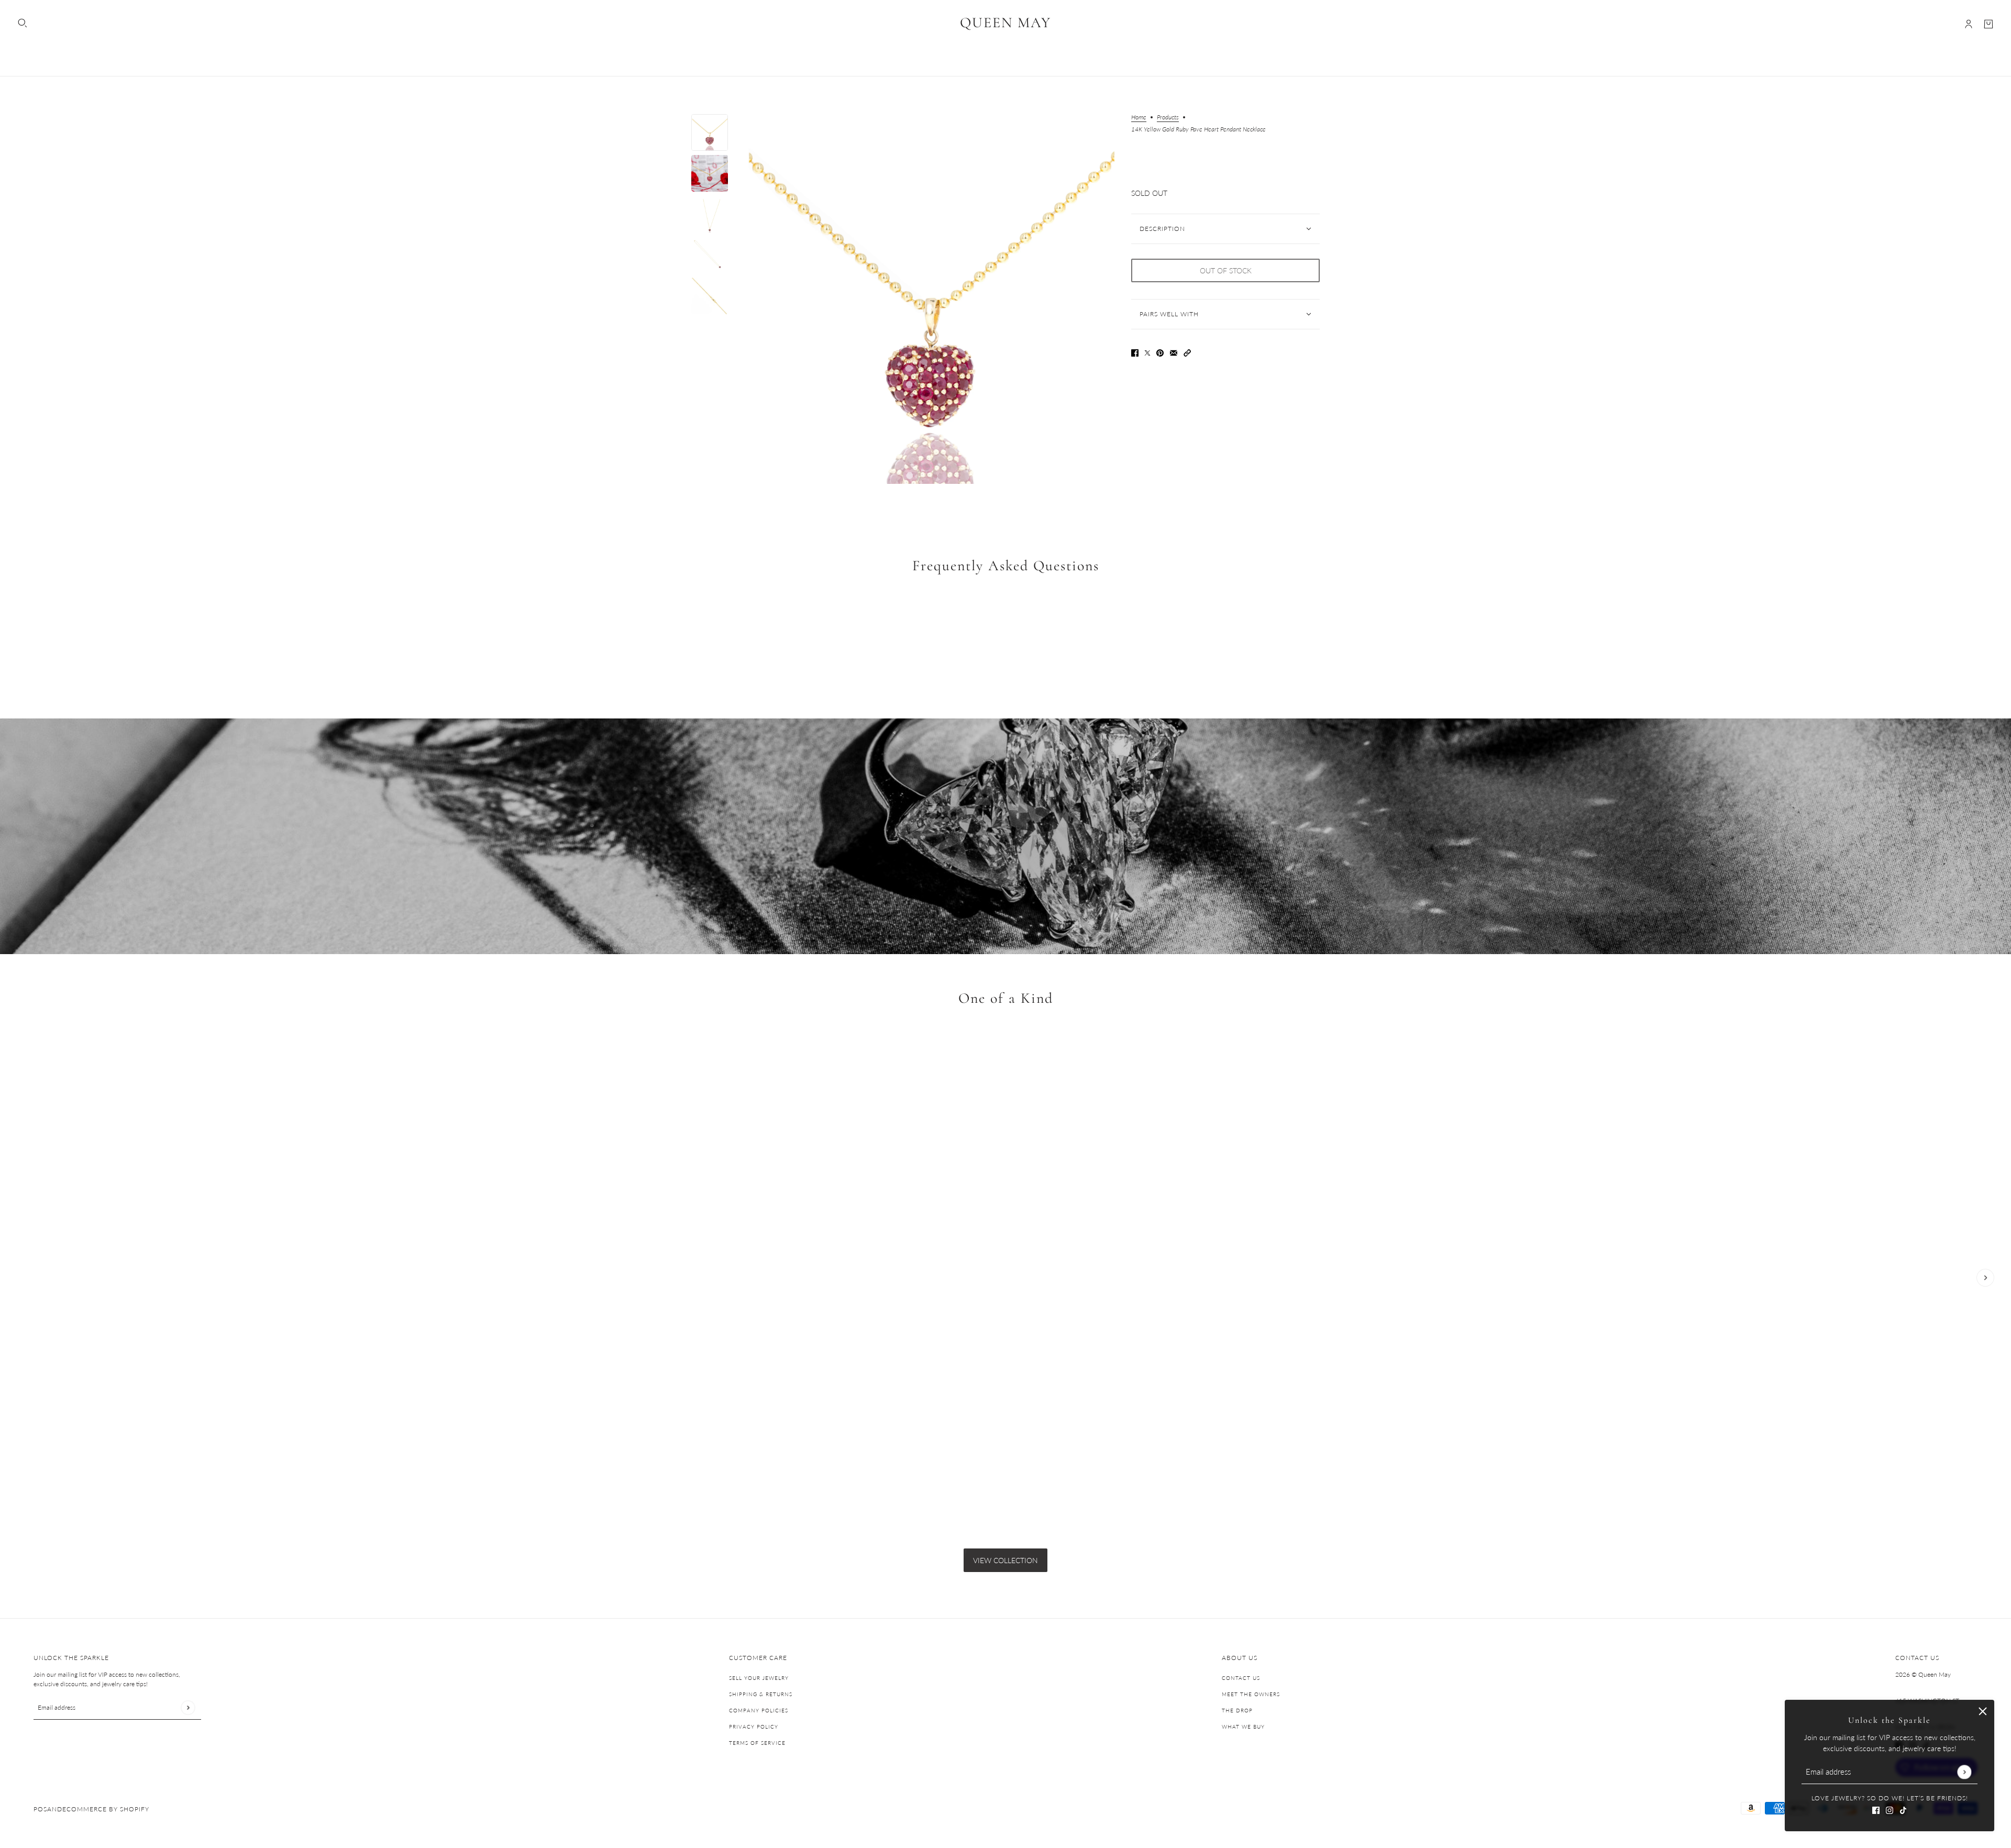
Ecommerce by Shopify (106, 1809)
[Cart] (1988, 24)
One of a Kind (1006, 998)
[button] (1187, 352)
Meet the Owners (1251, 1694)
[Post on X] (1147, 352)
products (1168, 118)
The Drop (1237, 1710)
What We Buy (1243, 1727)
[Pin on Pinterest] (1160, 352)
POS (40, 1809)
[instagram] (1890, 1809)
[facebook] (1876, 1809)
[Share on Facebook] (1135, 352)
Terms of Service (757, 1743)
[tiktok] (1903, 1809)
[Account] (1969, 24)
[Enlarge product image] (930, 299)
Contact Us (1241, 1678)
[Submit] (1964, 1772)
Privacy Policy (754, 1727)
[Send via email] (1174, 352)
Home (1139, 118)
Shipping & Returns (761, 1694)
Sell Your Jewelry (759, 1678)
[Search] (23, 23)
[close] (1983, 1711)
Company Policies (759, 1710)
